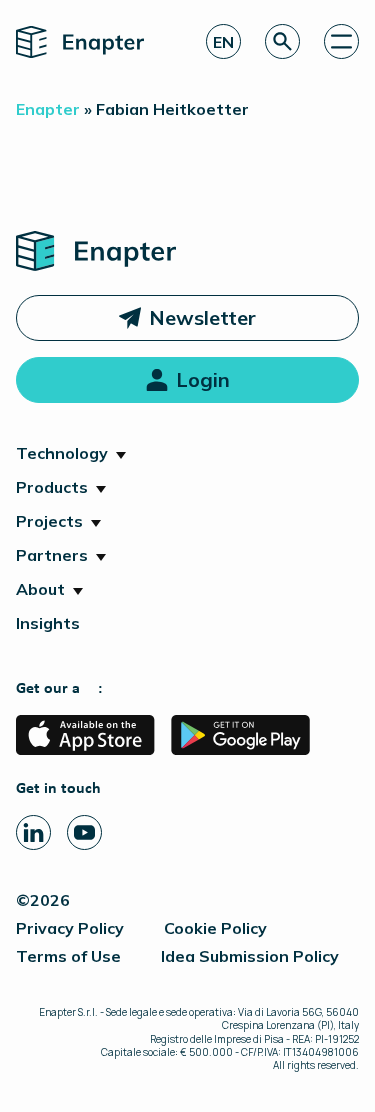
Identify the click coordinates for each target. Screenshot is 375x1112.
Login (203, 379)
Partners (52, 555)
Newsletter (202, 317)
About (40, 589)
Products (52, 487)
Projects (49, 521)
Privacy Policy (70, 928)
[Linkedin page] (33, 832)
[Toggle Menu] (341, 41)
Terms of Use (68, 956)
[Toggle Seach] (282, 41)
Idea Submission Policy (250, 956)
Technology (62, 453)
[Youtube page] (84, 832)
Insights (48, 623)
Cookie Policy (215, 928)
